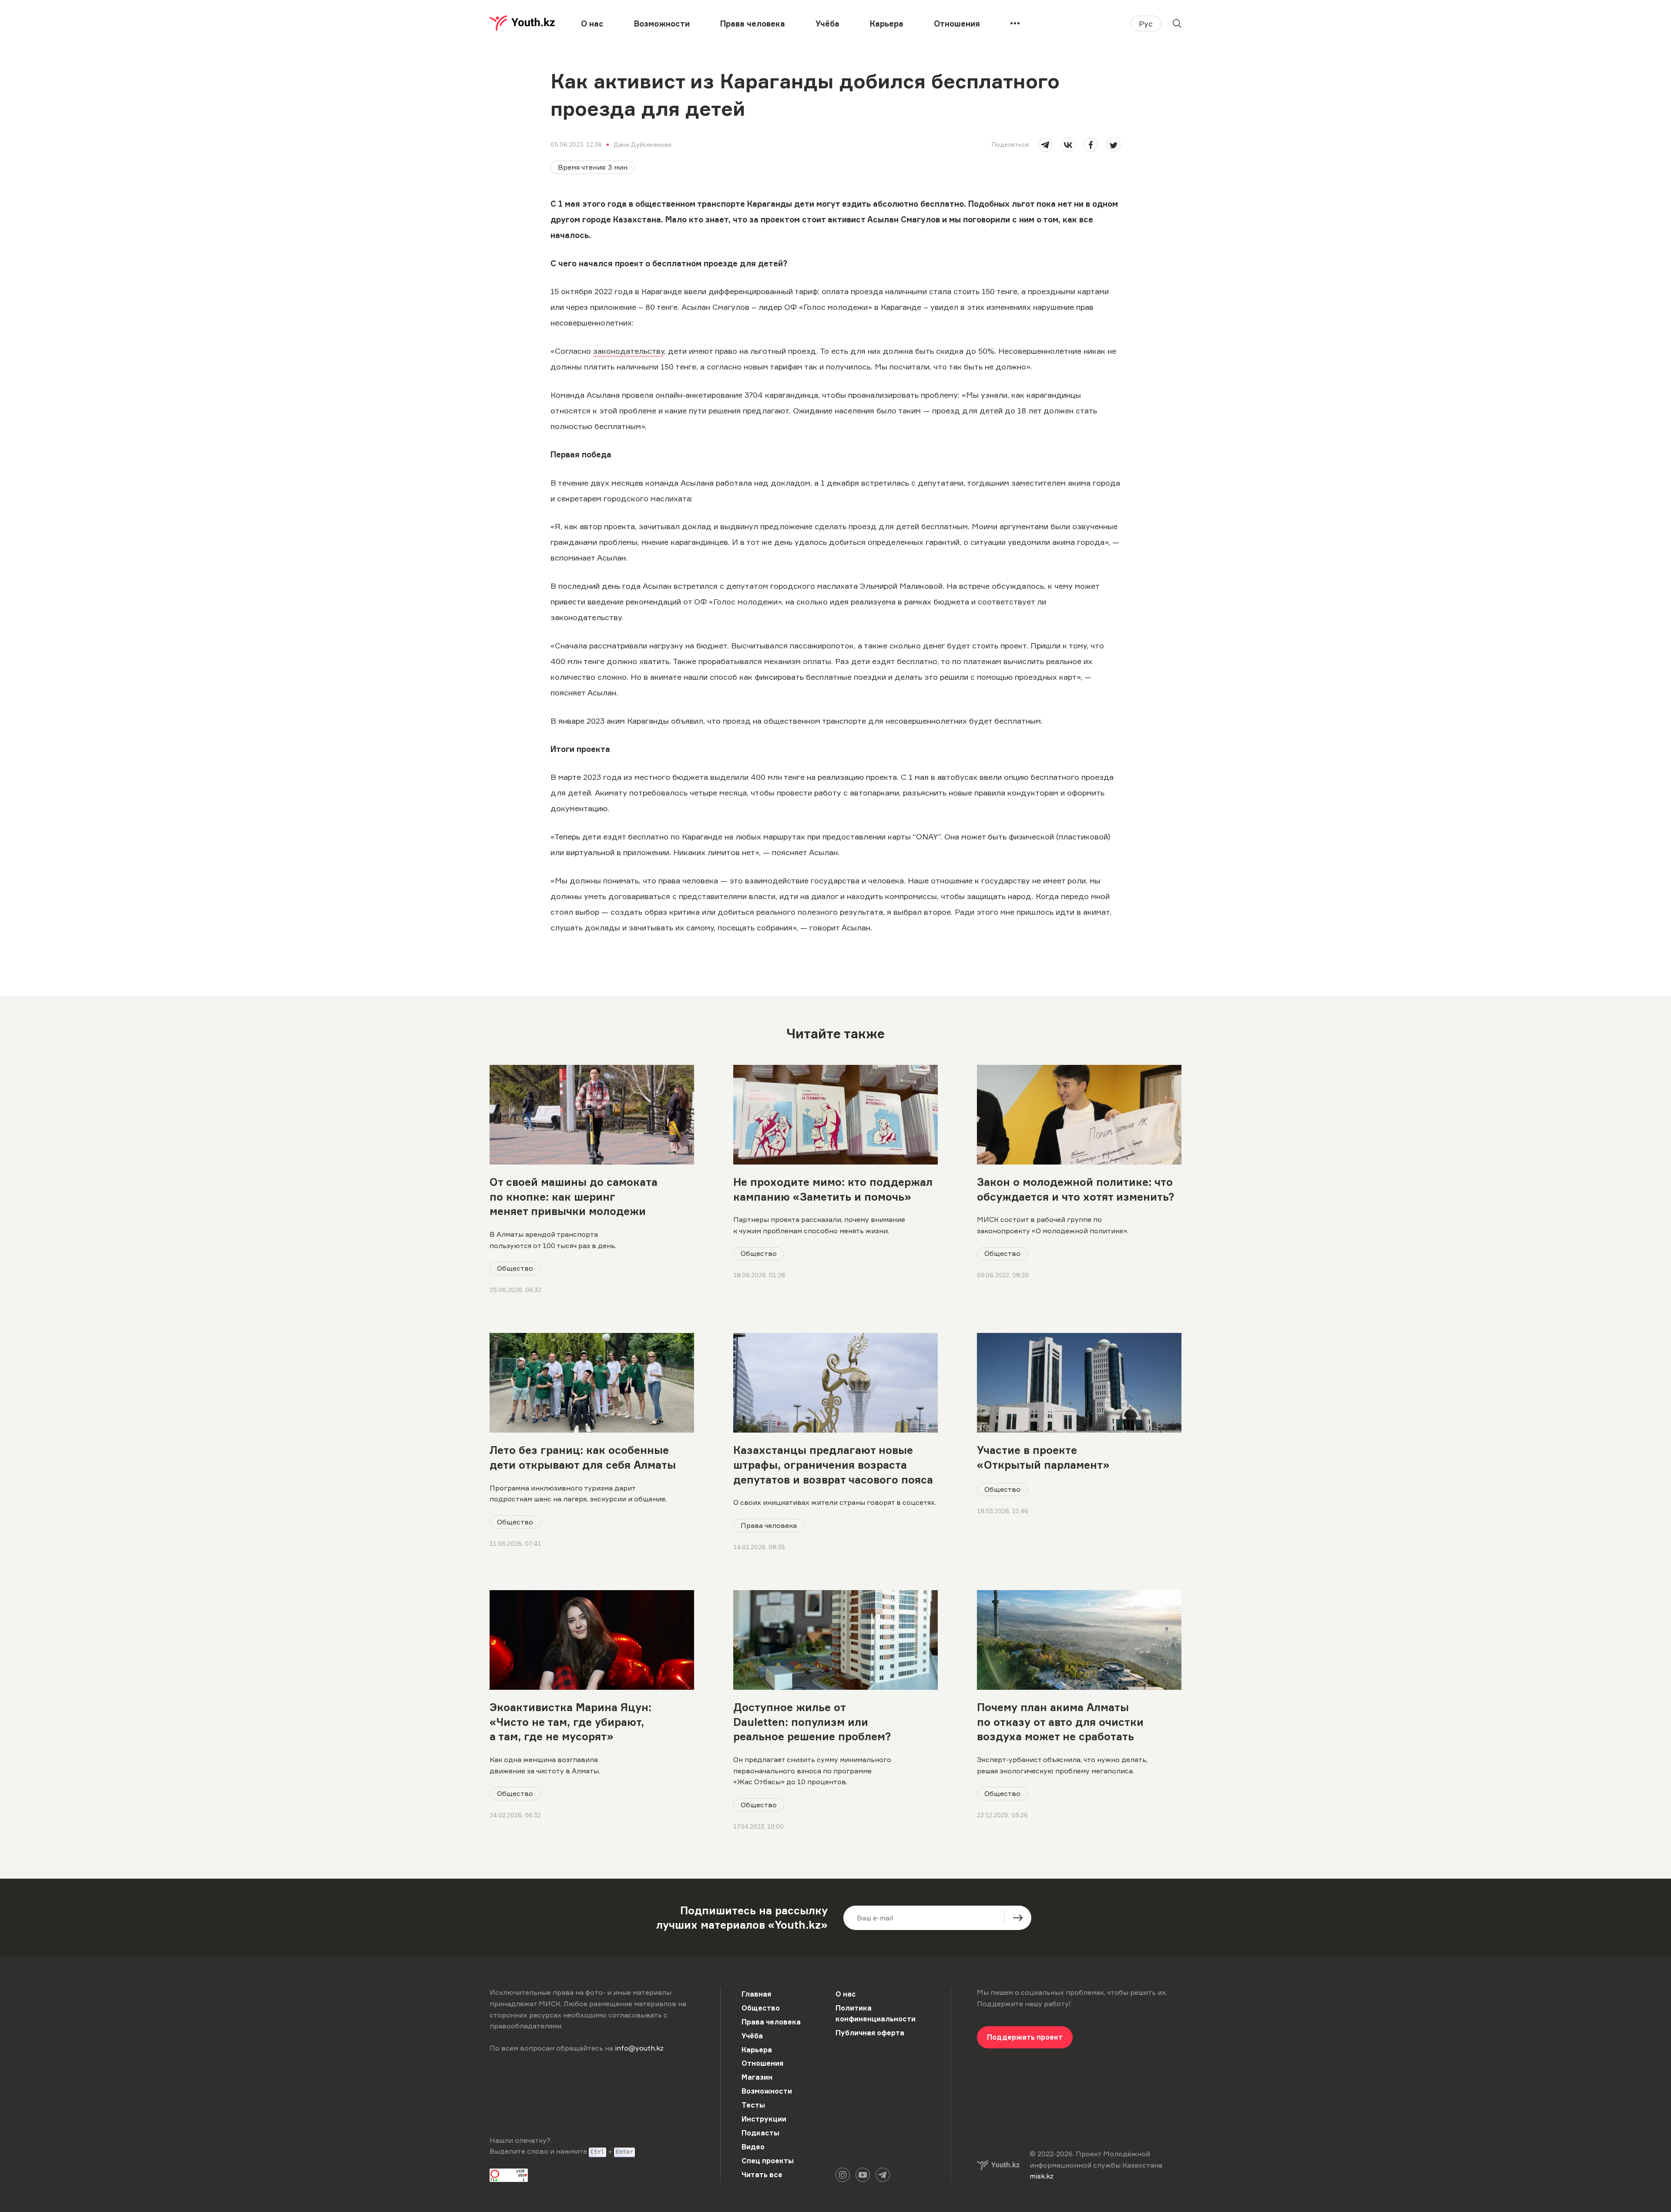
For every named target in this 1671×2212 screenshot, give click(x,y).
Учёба (827, 23)
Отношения (957, 23)
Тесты (753, 2105)
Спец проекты (768, 2161)
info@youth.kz (639, 2048)
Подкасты (760, 2133)
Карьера (887, 23)
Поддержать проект (1025, 2037)
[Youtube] (863, 2175)
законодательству (629, 351)
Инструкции (764, 2119)
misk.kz (1042, 2176)
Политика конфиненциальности (876, 2014)
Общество (515, 1268)
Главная (756, 1994)
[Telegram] (883, 2175)
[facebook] (1091, 145)
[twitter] (1113, 145)
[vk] (1068, 145)
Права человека (753, 23)
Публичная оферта (870, 2033)
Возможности (662, 23)
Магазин (757, 2077)
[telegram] (1045, 145)
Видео (753, 2147)
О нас (592, 23)
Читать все (762, 2175)
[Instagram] (843, 2175)
